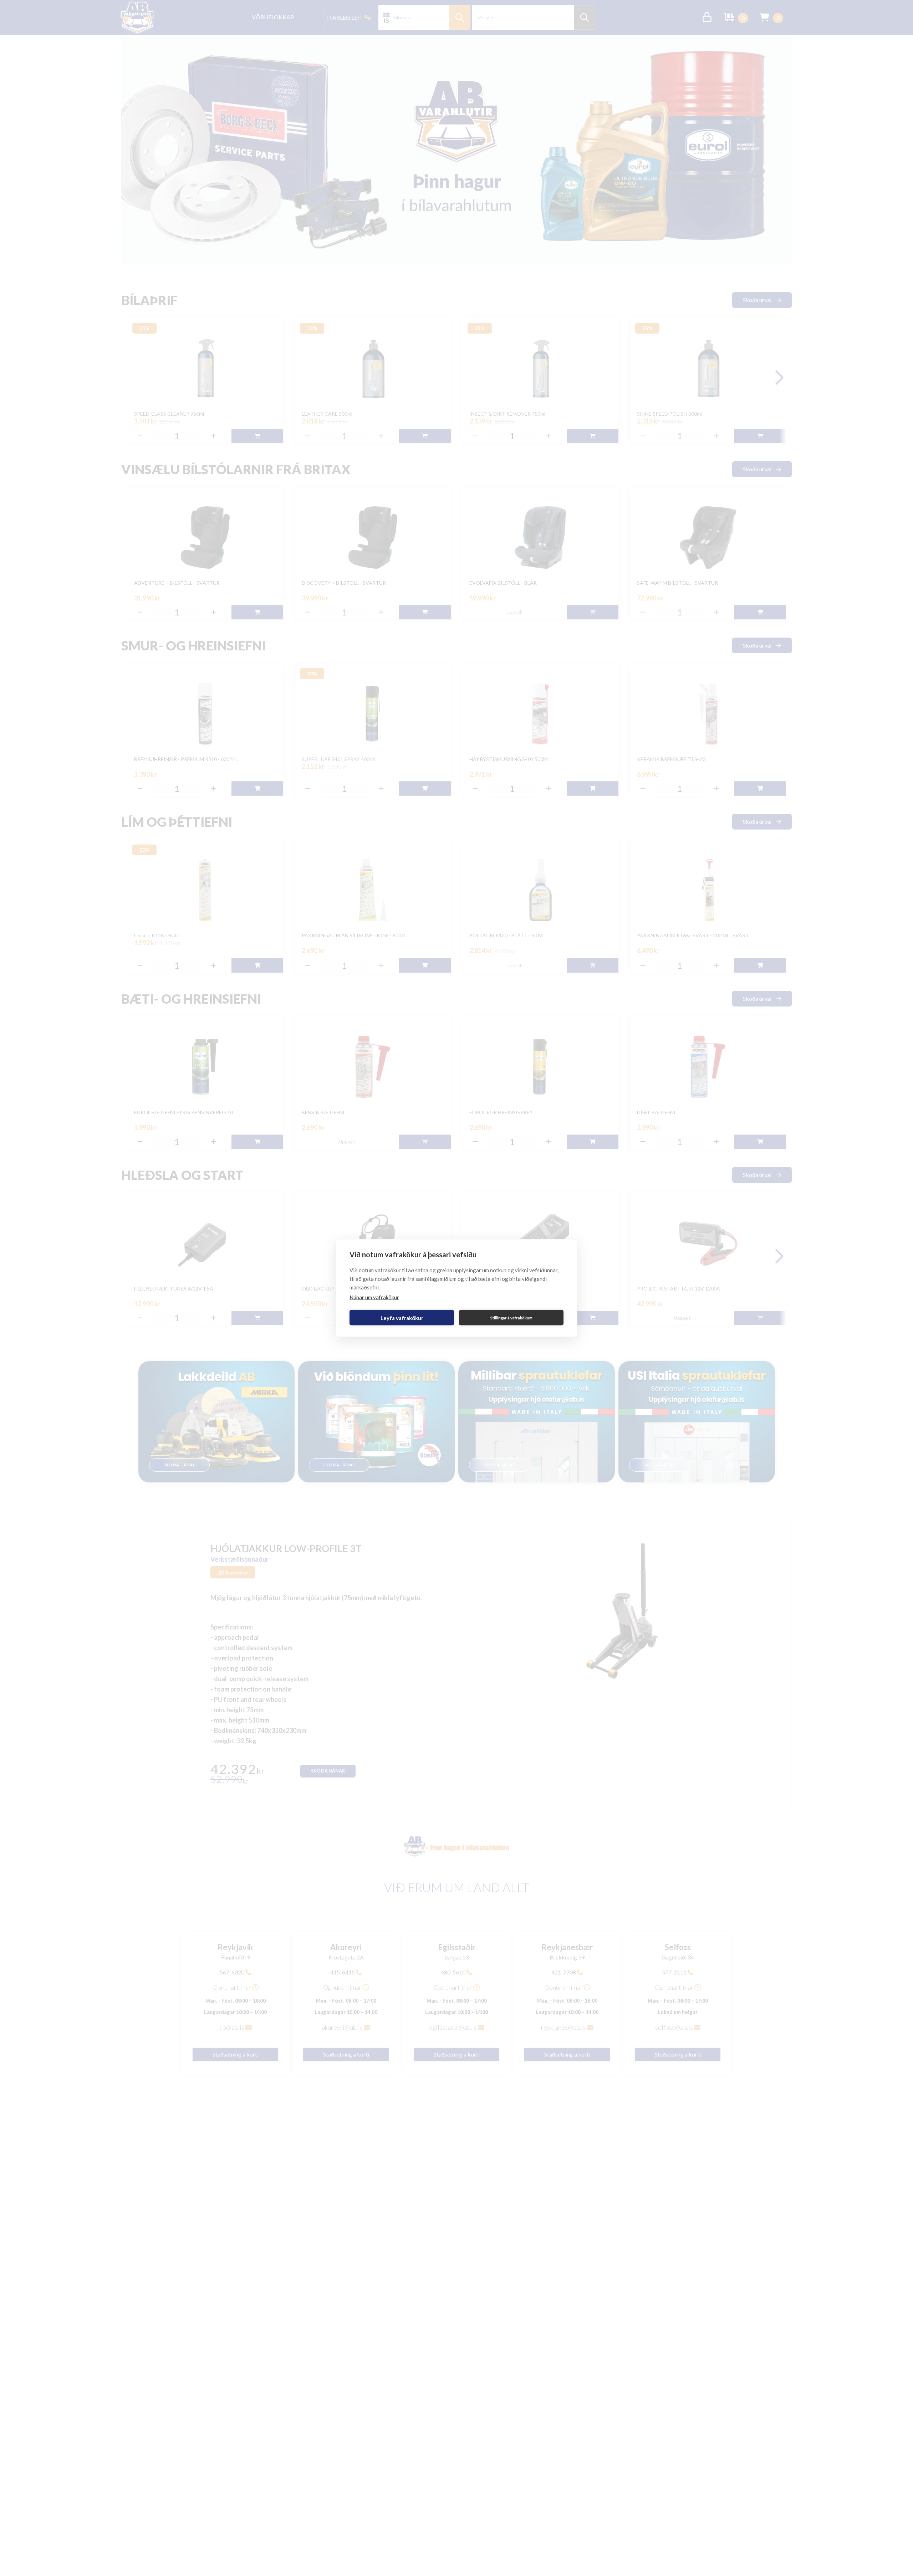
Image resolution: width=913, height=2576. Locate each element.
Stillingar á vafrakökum (511, 1317)
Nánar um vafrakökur (374, 1297)
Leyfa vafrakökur (402, 1318)
